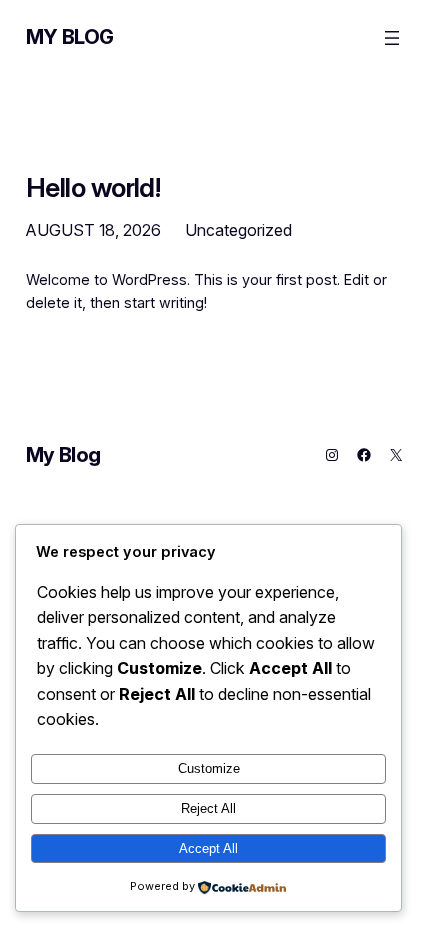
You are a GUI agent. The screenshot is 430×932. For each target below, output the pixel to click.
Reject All (208, 808)
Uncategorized (238, 230)
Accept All (208, 848)
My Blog (70, 37)
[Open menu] (392, 38)
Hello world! (93, 187)
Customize (209, 768)
